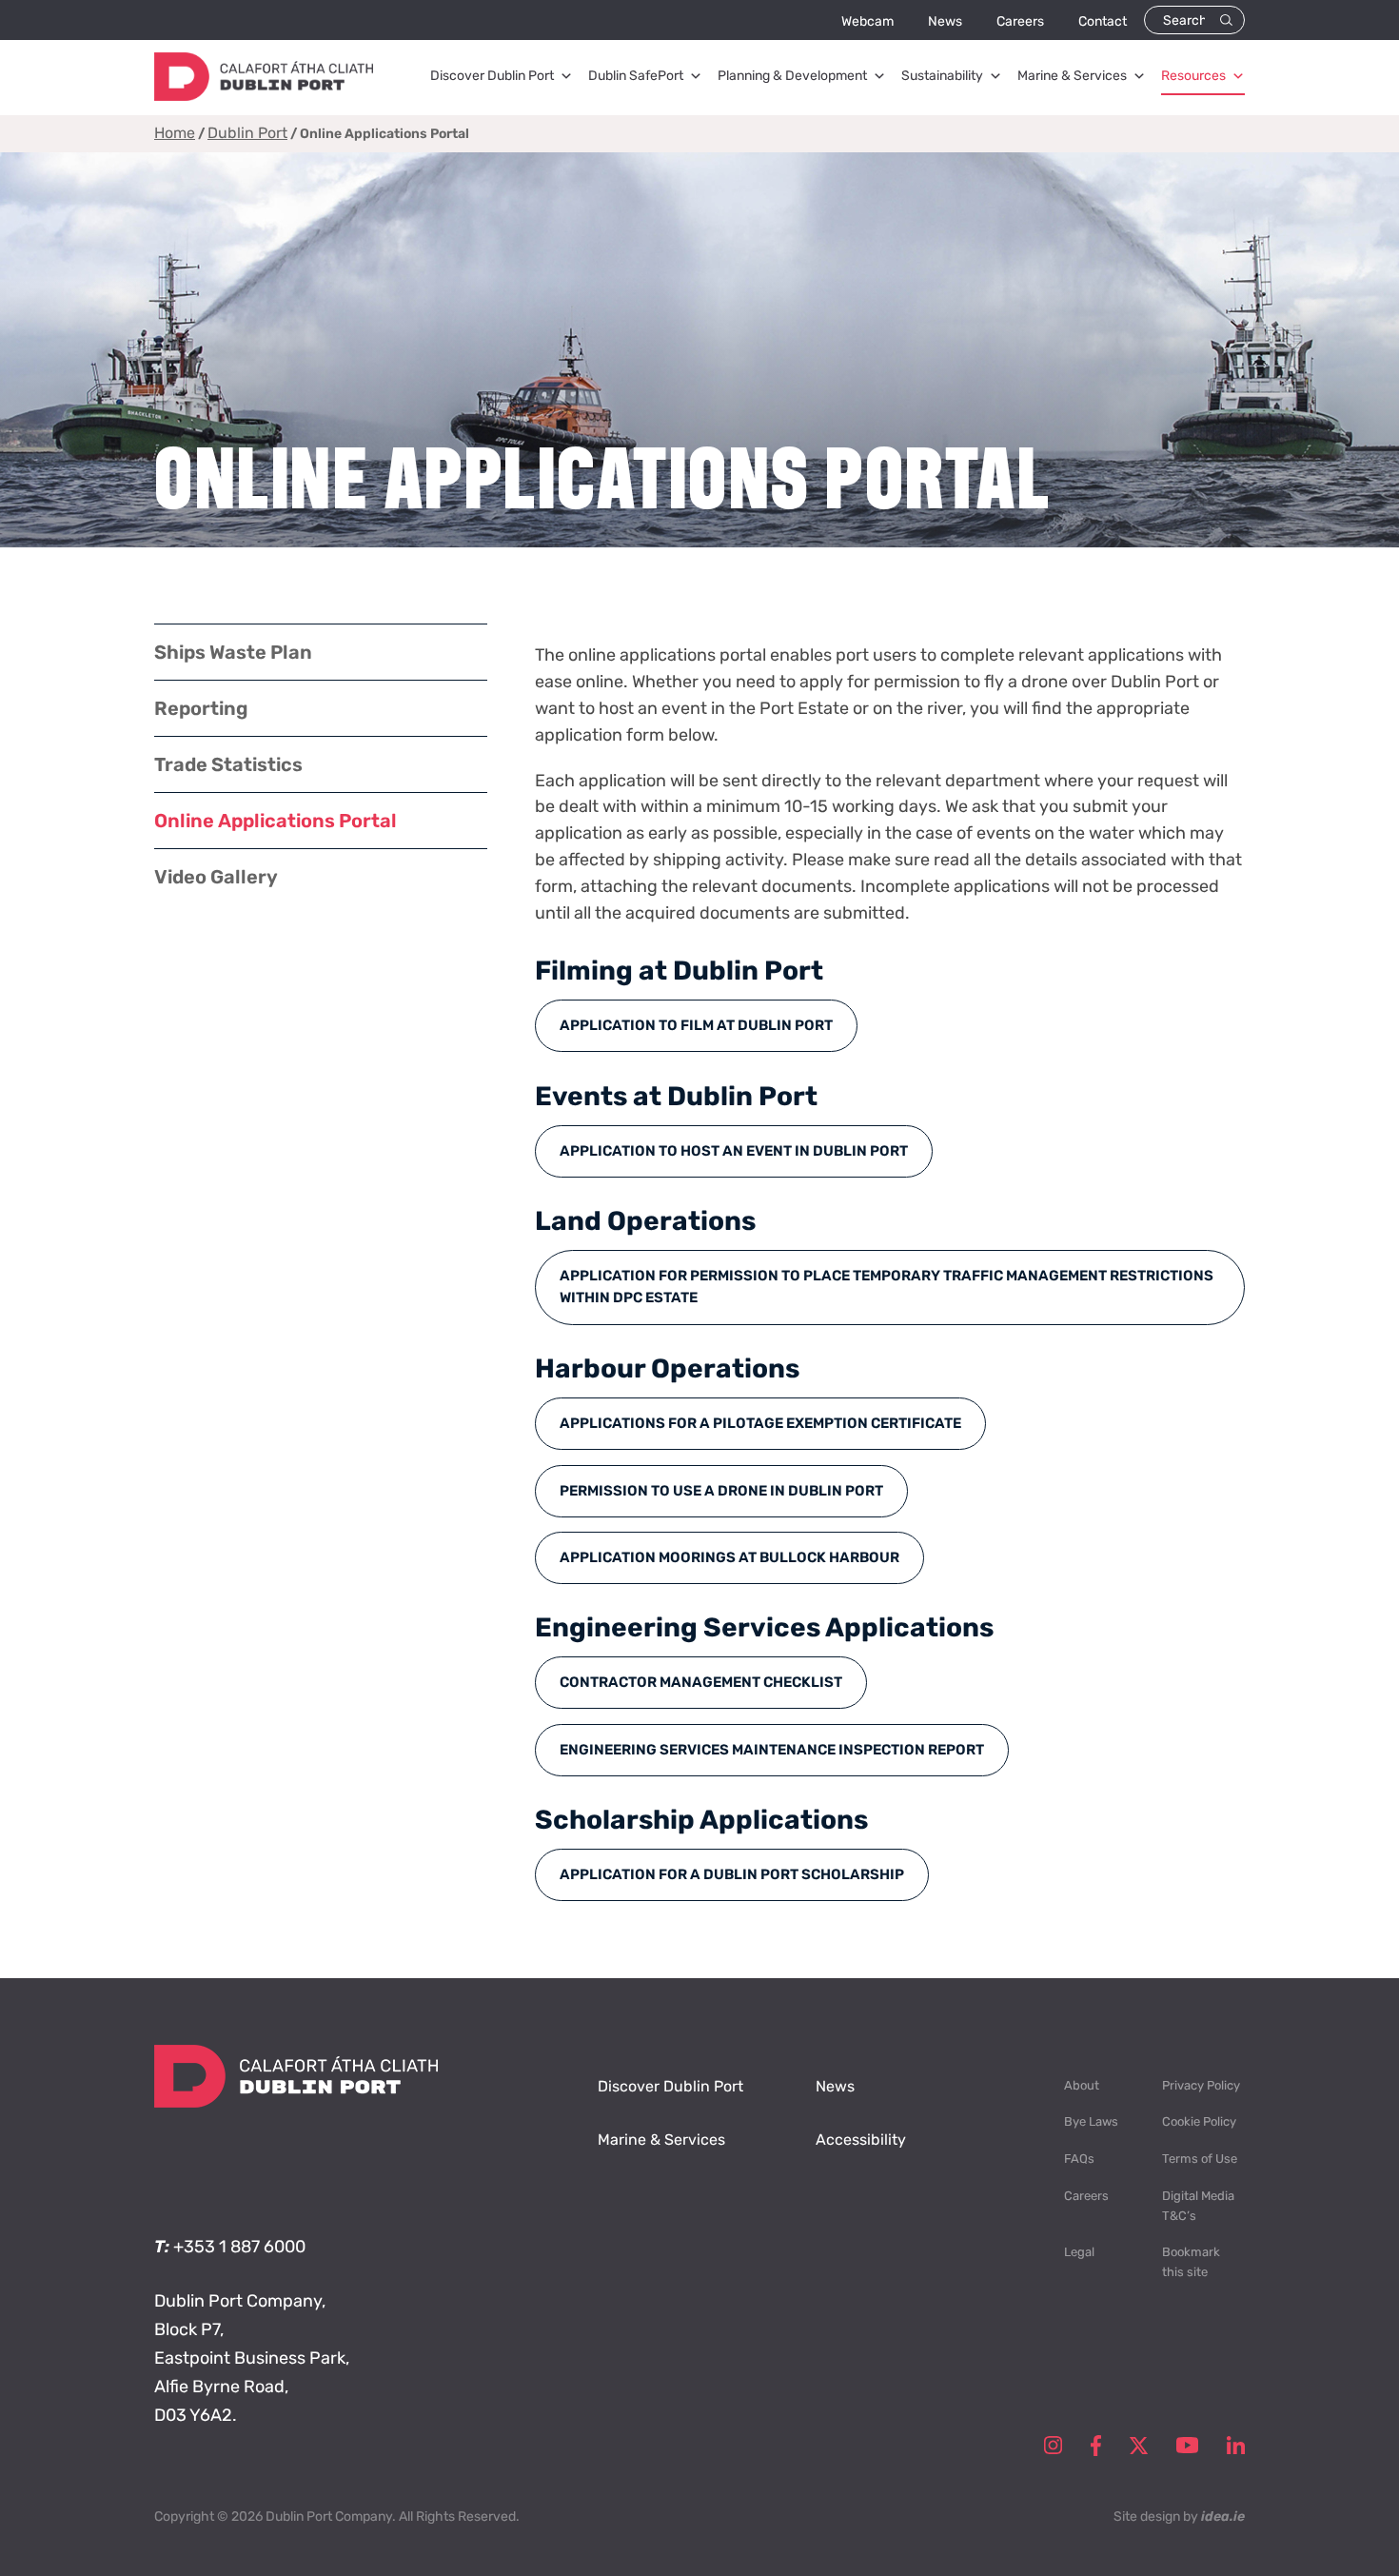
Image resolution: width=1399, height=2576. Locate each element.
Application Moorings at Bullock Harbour (729, 1557)
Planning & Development (792, 76)
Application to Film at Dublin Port (696, 1025)
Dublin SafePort (636, 76)
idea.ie (1223, 2517)
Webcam (867, 21)
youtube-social (1187, 2446)
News (945, 21)
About (1082, 2085)
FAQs (1079, 2159)
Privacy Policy (1201, 2085)
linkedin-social (1236, 2446)
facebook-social (1096, 2446)
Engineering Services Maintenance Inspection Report (772, 1750)
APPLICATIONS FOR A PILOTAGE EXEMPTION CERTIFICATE (760, 1423)
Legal (1079, 2252)
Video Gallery (216, 877)
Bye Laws (1091, 2121)
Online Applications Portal (276, 821)
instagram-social (1053, 2446)
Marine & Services (1072, 76)
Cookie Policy (1199, 2121)
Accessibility (861, 2140)
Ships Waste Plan (233, 652)
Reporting (201, 708)
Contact (1103, 21)
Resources (1193, 76)
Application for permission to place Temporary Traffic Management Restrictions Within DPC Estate (887, 1287)
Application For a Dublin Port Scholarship (732, 1874)
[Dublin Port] (264, 95)
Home (175, 133)
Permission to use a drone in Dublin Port (721, 1491)
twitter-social (1139, 2446)
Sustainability (942, 76)
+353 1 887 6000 (239, 2247)
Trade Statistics (228, 764)
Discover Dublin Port (492, 76)
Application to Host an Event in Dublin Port (734, 1151)
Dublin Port (247, 133)
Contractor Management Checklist (701, 1682)
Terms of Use (1200, 2159)
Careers (1020, 21)
